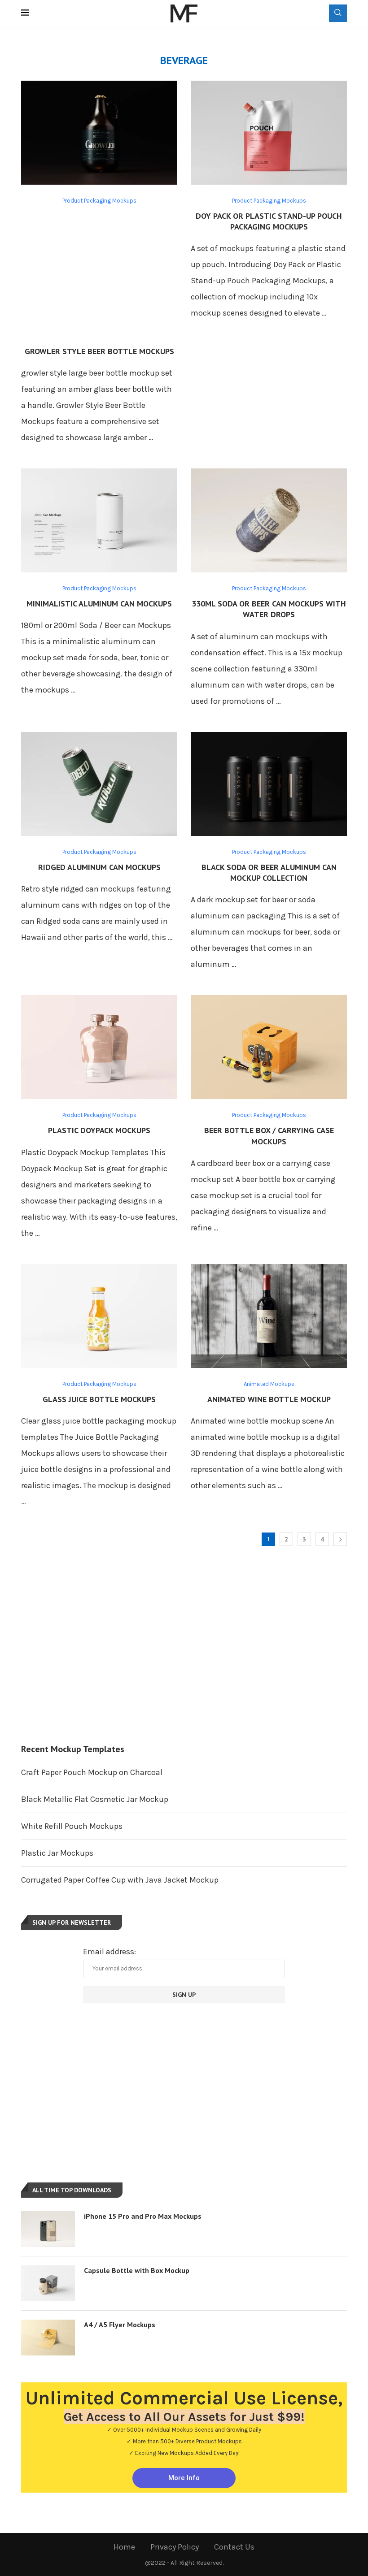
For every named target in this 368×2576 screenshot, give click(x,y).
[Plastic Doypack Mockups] (99, 1047)
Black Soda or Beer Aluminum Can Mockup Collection (269, 872)
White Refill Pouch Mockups (72, 1826)
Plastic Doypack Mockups (99, 1130)
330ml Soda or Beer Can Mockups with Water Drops (269, 609)
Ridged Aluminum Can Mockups (99, 867)
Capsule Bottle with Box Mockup (137, 2270)
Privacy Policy (175, 2547)
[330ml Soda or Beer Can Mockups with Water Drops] (269, 520)
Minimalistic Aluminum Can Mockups (99, 604)
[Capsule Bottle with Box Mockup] (48, 2283)
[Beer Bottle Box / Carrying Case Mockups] (269, 1047)
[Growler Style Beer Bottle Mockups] (99, 133)
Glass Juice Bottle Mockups (99, 1399)
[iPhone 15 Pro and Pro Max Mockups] (48, 2229)
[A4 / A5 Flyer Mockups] (48, 2338)
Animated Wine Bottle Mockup (269, 1399)
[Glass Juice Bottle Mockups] (99, 1316)
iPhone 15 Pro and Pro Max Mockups (143, 2216)
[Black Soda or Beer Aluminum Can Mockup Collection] (269, 784)
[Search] (338, 13)
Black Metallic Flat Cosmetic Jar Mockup (95, 1799)
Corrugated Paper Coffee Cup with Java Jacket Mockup (120, 1880)
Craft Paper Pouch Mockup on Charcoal (92, 1772)
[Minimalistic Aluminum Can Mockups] (99, 520)
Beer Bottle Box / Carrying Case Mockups (269, 1136)
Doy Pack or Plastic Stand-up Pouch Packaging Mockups (269, 221)
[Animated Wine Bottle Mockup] (269, 1316)
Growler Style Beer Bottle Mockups (99, 351)
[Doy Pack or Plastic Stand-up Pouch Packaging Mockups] (269, 133)
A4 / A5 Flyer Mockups (120, 2325)
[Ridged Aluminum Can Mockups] (99, 784)
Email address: (110, 1952)
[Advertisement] (99, 274)
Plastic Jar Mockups (57, 1853)
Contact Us (234, 2547)
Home (124, 2547)
